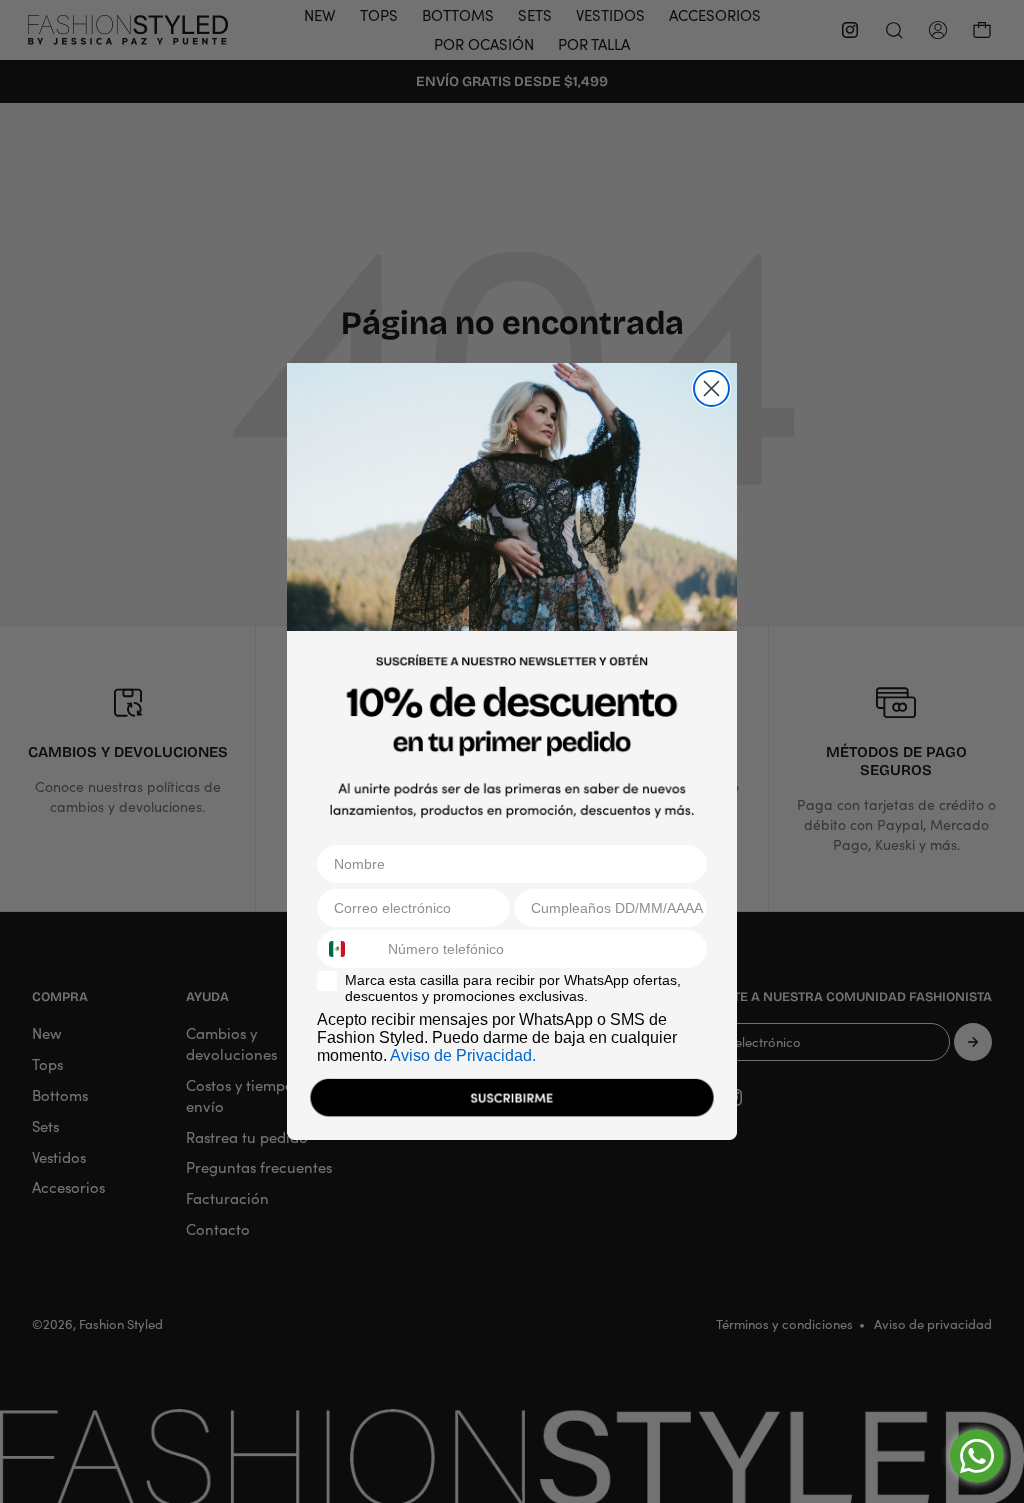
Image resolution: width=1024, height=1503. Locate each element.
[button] (512, 1102)
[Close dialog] (711, 388)
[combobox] (348, 949)
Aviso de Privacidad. (463, 1055)
